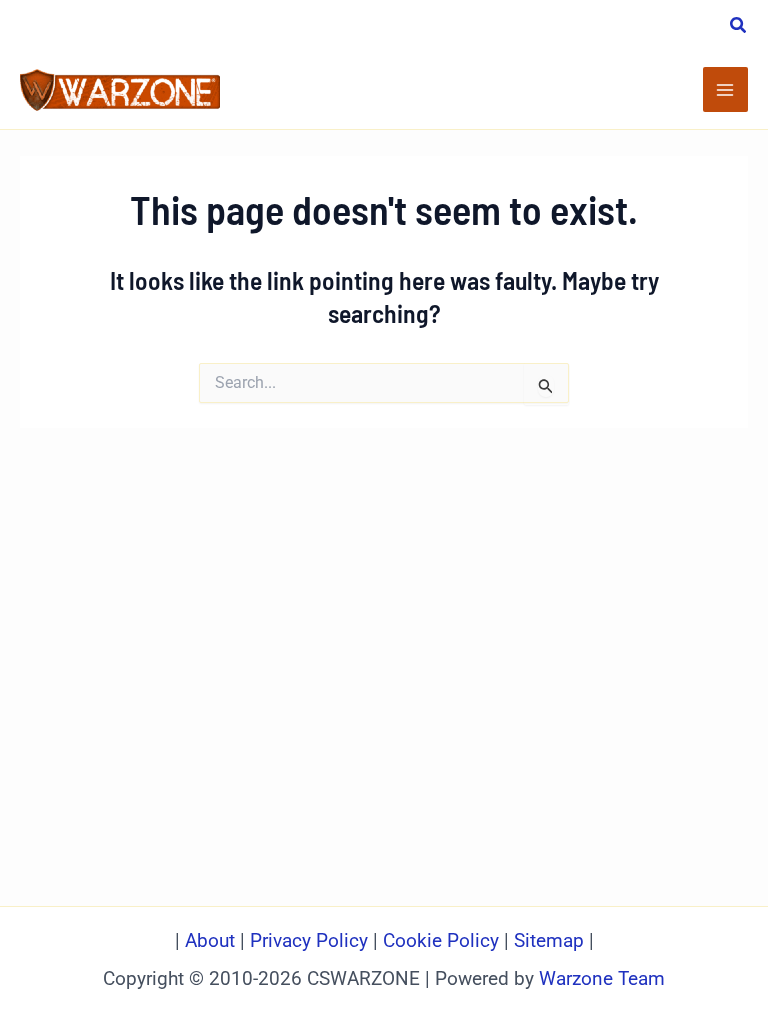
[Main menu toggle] (726, 90)
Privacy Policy (309, 941)
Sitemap (549, 941)
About (212, 941)
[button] (739, 27)
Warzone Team (602, 979)
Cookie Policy (441, 941)
